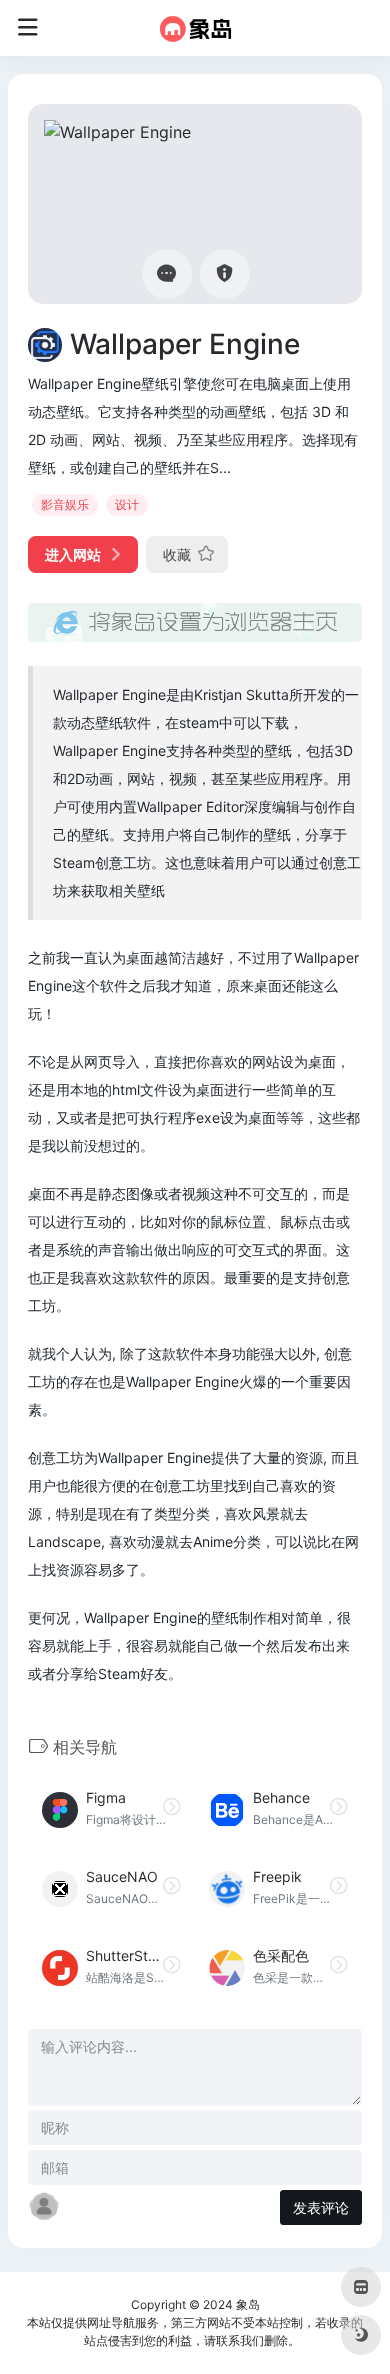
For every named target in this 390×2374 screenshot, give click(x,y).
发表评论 (321, 2207)
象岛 (248, 2304)
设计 (127, 504)
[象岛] (195, 28)
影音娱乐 (65, 504)
